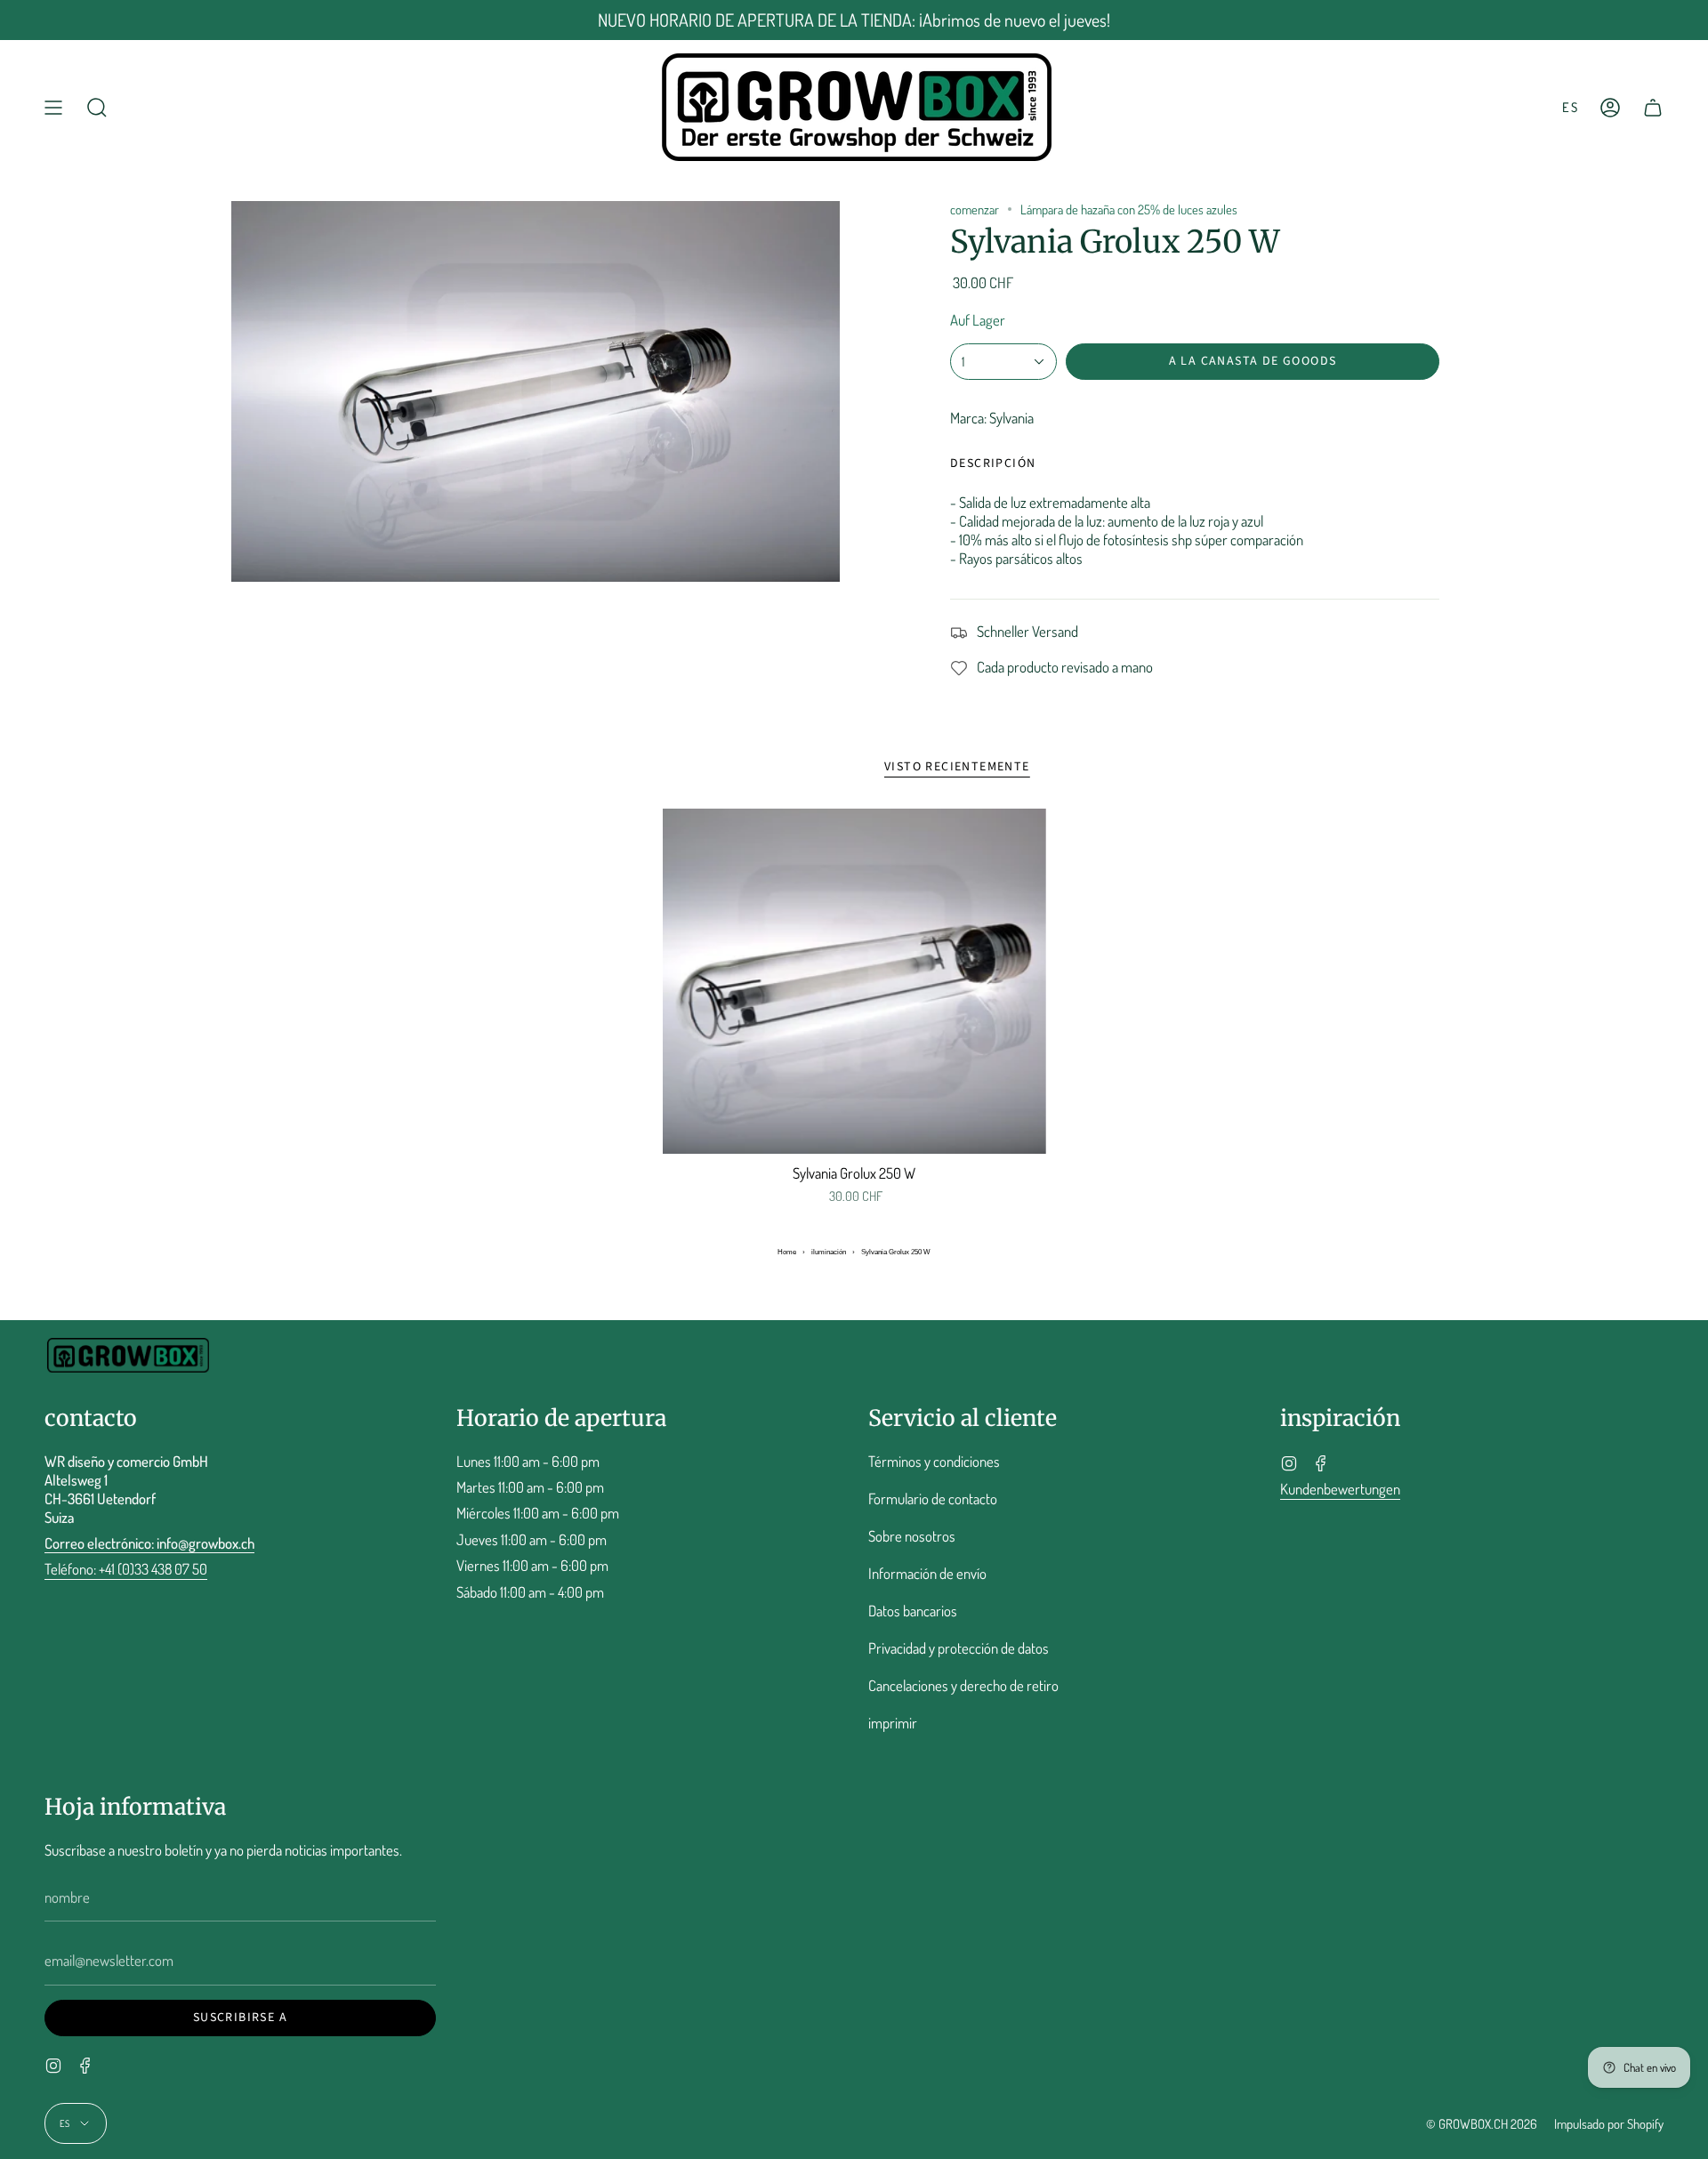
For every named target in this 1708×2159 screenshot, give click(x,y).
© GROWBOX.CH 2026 (1482, 2123)
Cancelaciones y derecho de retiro (963, 1685)
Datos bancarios (913, 1611)
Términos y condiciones (934, 1461)
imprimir (893, 1723)
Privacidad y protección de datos (959, 1648)
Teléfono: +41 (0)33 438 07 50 (126, 1569)
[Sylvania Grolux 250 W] (854, 981)
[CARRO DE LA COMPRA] (1653, 107)
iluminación (829, 1252)
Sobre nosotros (912, 1536)
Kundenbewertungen (1340, 1489)
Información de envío (927, 1573)
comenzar (975, 209)
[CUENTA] (1610, 107)
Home (787, 1252)
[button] (97, 107)
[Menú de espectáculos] (53, 107)
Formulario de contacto (933, 1498)
